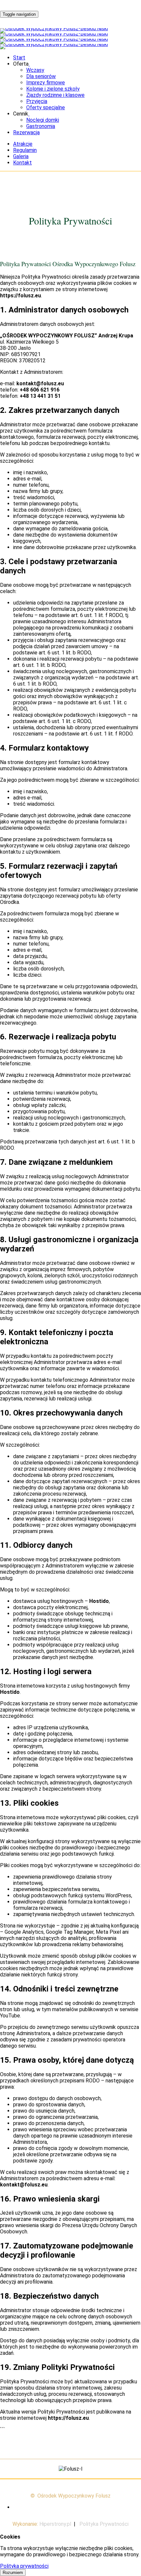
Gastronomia (41, 126)
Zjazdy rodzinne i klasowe (55, 95)
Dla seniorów (41, 76)
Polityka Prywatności (104, 2524)
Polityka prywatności (24, 2566)
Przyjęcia (37, 101)
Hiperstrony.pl (55, 2524)
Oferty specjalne (46, 107)
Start (19, 58)
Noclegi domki (43, 120)
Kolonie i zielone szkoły (53, 89)
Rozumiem (13, 2573)
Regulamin (25, 150)
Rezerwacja (26, 132)
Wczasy (35, 70)
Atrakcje (23, 144)
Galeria (21, 156)
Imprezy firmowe (46, 83)
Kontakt (22, 163)
